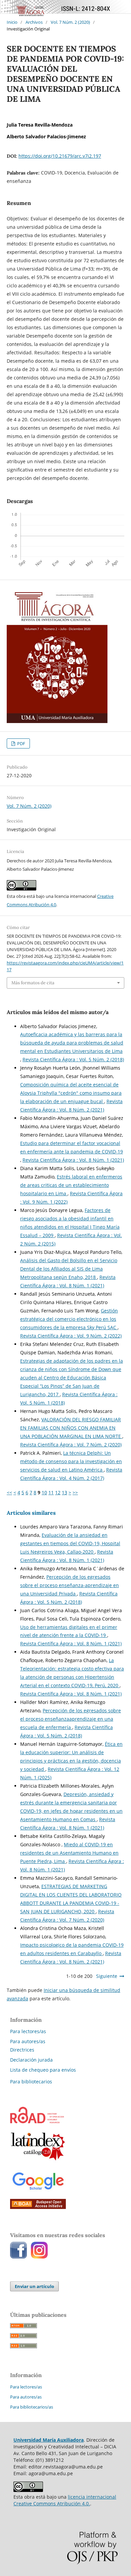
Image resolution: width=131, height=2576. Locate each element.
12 (58, 1492)
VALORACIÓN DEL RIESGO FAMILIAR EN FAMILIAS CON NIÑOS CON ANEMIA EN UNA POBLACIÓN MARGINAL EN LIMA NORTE (71, 1428)
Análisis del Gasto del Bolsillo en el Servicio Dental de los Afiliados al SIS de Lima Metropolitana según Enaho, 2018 (69, 1269)
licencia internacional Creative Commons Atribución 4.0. (65, 2500)
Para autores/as (28, 2041)
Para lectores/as (28, 2031)
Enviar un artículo (34, 2286)
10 (44, 1492)
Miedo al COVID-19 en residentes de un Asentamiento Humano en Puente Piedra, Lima (69, 1853)
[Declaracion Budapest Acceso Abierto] (38, 2207)
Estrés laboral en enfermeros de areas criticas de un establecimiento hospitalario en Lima (71, 1185)
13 (64, 1492)
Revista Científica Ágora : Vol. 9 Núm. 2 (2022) (71, 1336)
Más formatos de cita (33, 983)
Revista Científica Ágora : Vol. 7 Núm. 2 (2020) (71, 1445)
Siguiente (107, 1976)
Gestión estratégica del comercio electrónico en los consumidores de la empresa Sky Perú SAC (69, 1319)
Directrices (22, 2050)
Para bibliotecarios (31, 2082)
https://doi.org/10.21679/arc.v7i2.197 (60, 156)
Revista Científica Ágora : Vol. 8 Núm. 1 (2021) (73, 1160)
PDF (21, 743)
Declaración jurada (31, 2060)
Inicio (12, 22)
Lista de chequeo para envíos (43, 2070)
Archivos (34, 22)
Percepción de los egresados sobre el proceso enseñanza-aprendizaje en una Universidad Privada (70, 1585)
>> (75, 1492)
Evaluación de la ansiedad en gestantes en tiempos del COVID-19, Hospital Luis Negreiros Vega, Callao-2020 (70, 1543)
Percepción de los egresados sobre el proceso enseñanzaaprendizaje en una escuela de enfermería (71, 1719)
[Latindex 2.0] (38, 2161)
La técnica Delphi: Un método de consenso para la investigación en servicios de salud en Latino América (71, 1461)
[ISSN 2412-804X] (37, 2121)
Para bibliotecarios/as (32, 2407)
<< (9, 1492)
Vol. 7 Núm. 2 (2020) (70, 22)
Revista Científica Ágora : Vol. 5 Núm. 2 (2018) (73, 1059)
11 (51, 1492)
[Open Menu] (7, 7)
